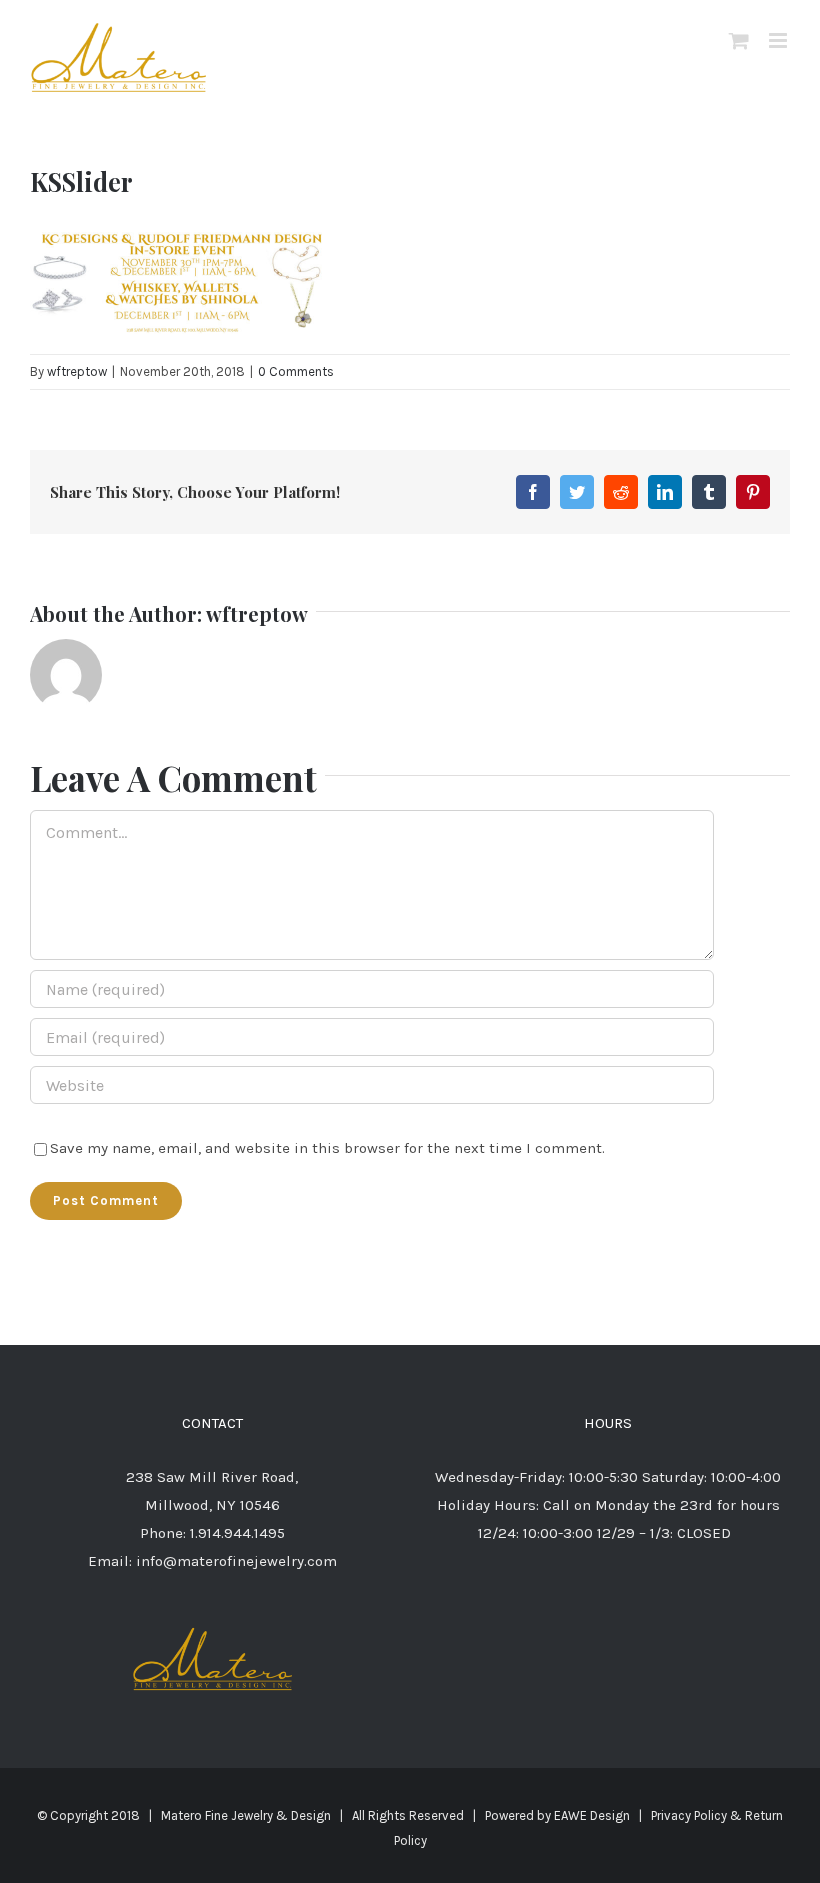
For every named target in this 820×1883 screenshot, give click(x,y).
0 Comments (296, 371)
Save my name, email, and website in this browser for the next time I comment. (327, 1148)
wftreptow (77, 371)
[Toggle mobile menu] (779, 40)
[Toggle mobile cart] (739, 40)
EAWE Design (592, 1815)
